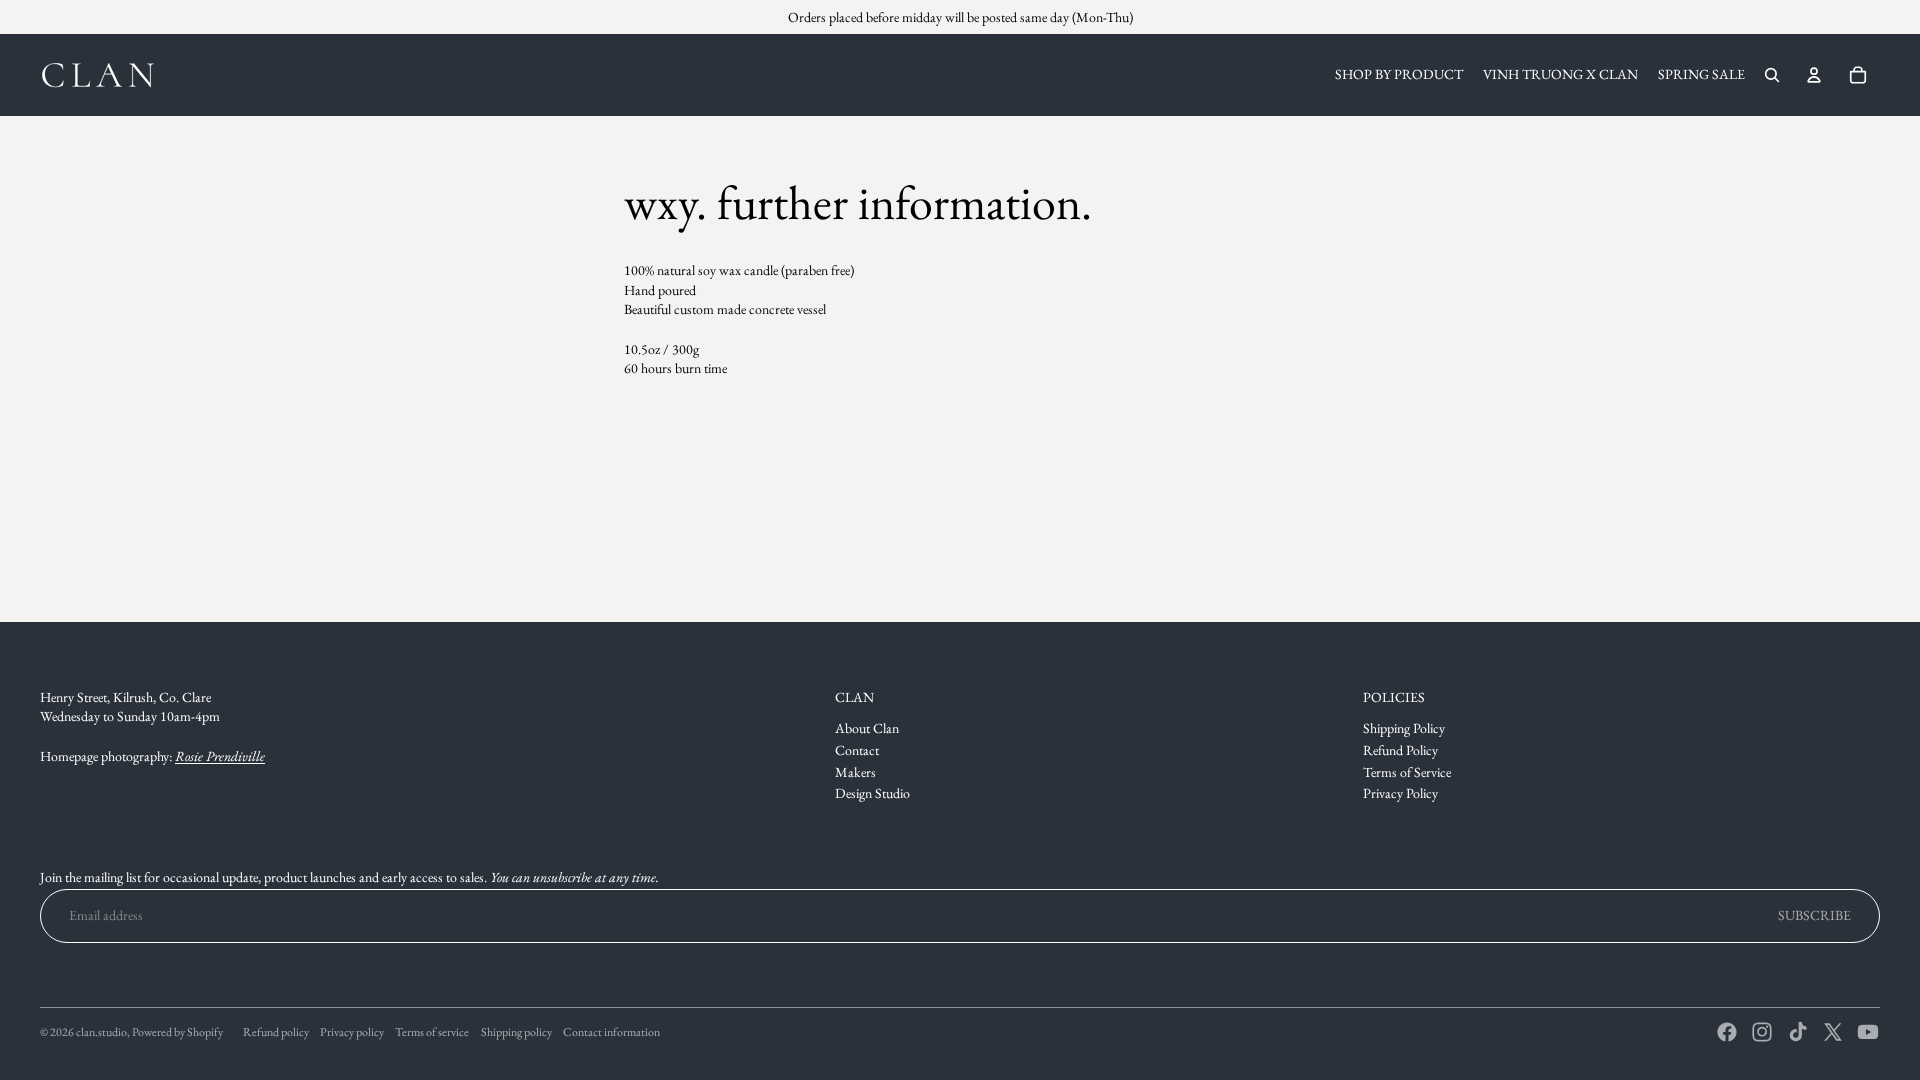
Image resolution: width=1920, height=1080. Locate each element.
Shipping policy (516, 1032)
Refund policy (276, 1032)
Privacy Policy (1400, 793)
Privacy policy (352, 1032)
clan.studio (101, 1032)
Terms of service (432, 1032)
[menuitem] (1399, 75)
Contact (857, 750)
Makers (855, 772)
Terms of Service (1407, 772)
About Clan (867, 728)
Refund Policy (1400, 750)
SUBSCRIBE (1814, 915)
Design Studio (872, 793)
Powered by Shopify (177, 1032)
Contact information (611, 1032)
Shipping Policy (1404, 728)
